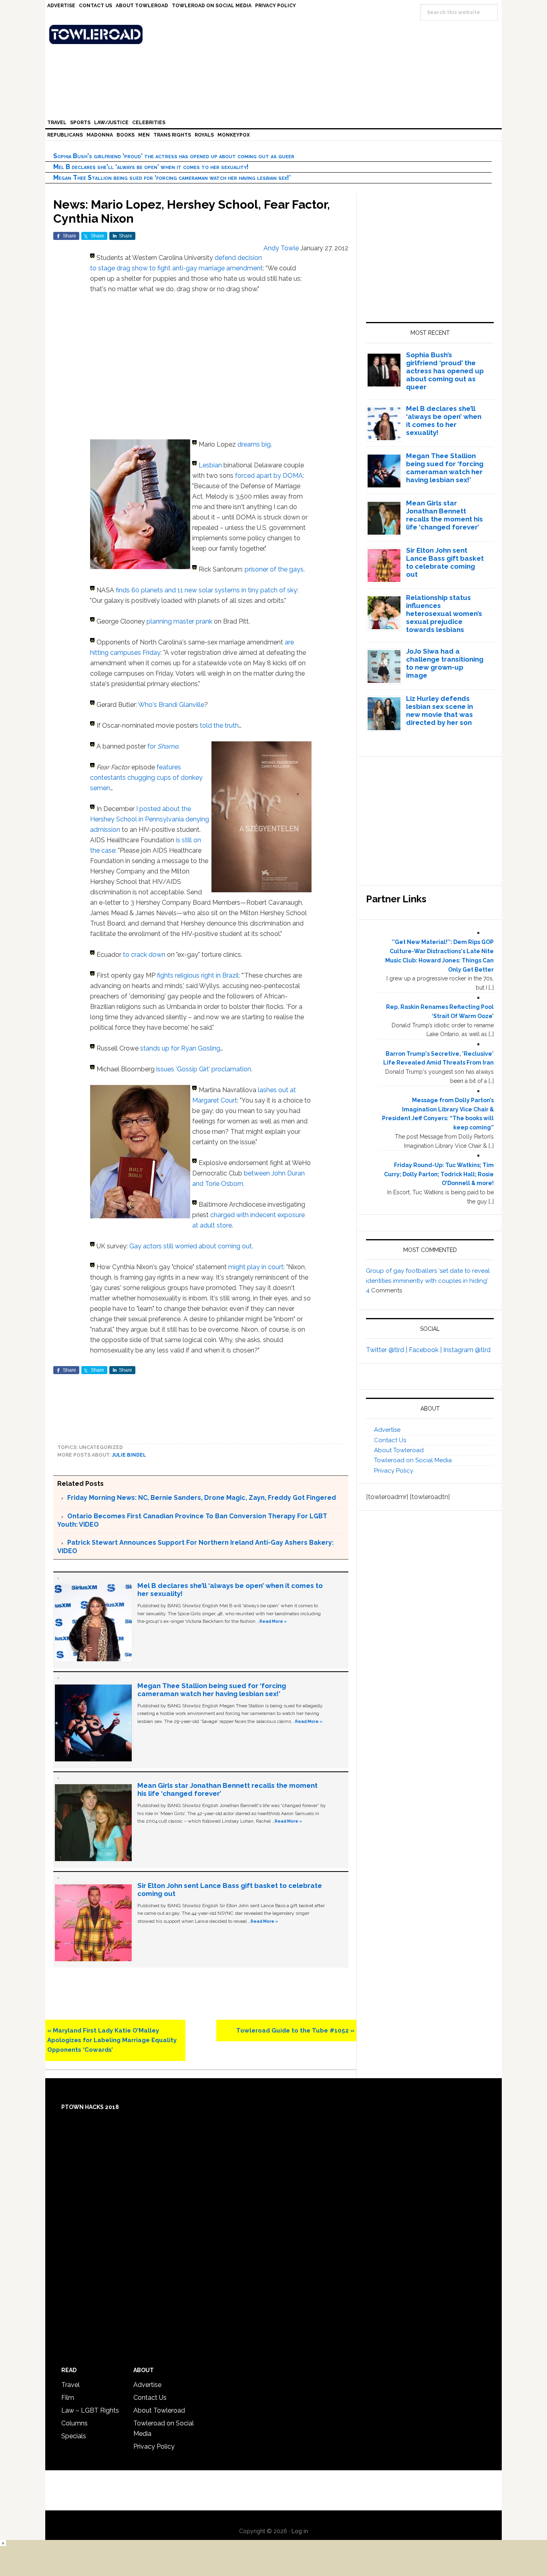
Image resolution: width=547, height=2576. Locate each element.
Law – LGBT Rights (90, 2410)
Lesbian (210, 465)
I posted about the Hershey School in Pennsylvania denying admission (150, 819)
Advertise (387, 1430)
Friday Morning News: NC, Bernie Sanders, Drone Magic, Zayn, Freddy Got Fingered (202, 1498)
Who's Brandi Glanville (171, 705)
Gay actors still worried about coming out (191, 1246)
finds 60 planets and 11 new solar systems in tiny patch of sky (206, 590)
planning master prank (179, 621)
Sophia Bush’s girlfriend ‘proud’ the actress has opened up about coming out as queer (174, 156)
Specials (74, 2436)
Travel (70, 2385)
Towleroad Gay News (276, 34)
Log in (300, 2531)
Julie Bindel (129, 1455)
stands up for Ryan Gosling (180, 1048)
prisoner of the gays (274, 569)
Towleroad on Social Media (413, 1460)
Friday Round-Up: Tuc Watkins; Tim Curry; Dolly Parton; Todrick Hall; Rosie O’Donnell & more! (439, 1174)
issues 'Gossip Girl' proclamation (204, 1069)
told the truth (219, 726)
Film (68, 2398)
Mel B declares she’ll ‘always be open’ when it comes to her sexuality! (151, 167)
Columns (74, 2423)
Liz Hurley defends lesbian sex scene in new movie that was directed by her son (439, 710)
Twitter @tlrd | (387, 1350)
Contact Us (390, 1440)
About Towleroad (399, 1450)
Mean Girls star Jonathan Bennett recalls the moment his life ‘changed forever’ (444, 515)
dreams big (254, 444)
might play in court (256, 1267)
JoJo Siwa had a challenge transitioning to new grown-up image (445, 663)
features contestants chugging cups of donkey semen (146, 778)
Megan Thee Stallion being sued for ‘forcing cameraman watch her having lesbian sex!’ (172, 178)
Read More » (273, 1621)
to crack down (144, 955)
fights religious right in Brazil (198, 975)
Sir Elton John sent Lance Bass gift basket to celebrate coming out (445, 562)
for (163, 746)
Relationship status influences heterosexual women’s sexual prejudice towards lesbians (444, 614)
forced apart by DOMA (269, 476)
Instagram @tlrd (467, 1350)
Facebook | (426, 1350)
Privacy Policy (394, 1471)
